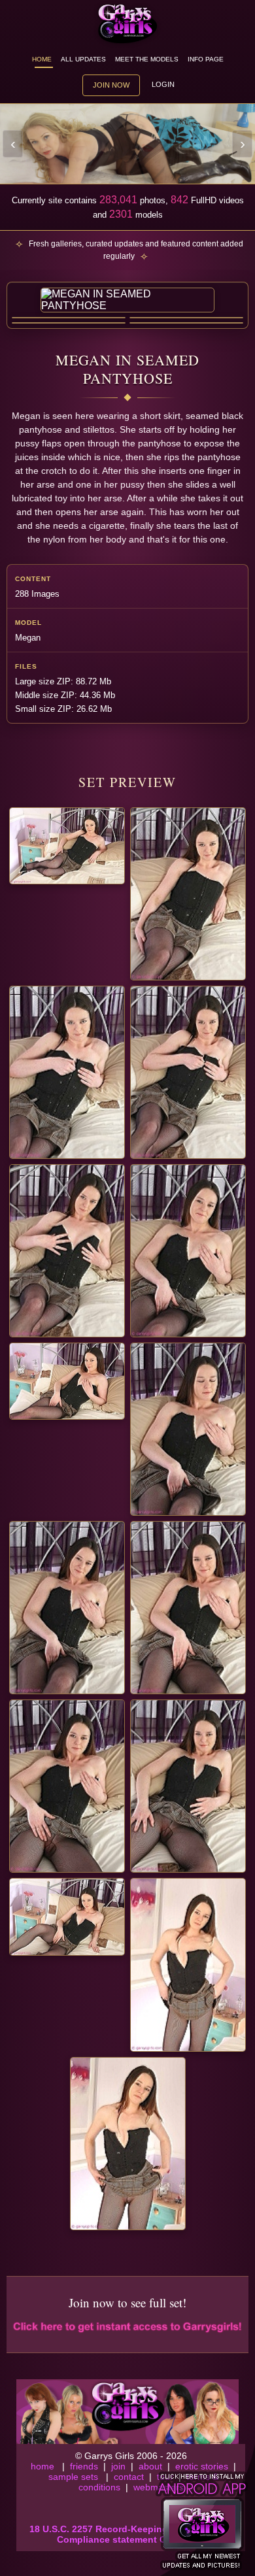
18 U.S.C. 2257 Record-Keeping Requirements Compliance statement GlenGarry (131, 2534)
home (42, 2466)
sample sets (73, 2477)
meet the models (147, 59)
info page (206, 59)
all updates (83, 59)
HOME (42, 59)
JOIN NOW (111, 85)
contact (129, 2477)
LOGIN (163, 84)
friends (84, 2466)
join (118, 2466)
